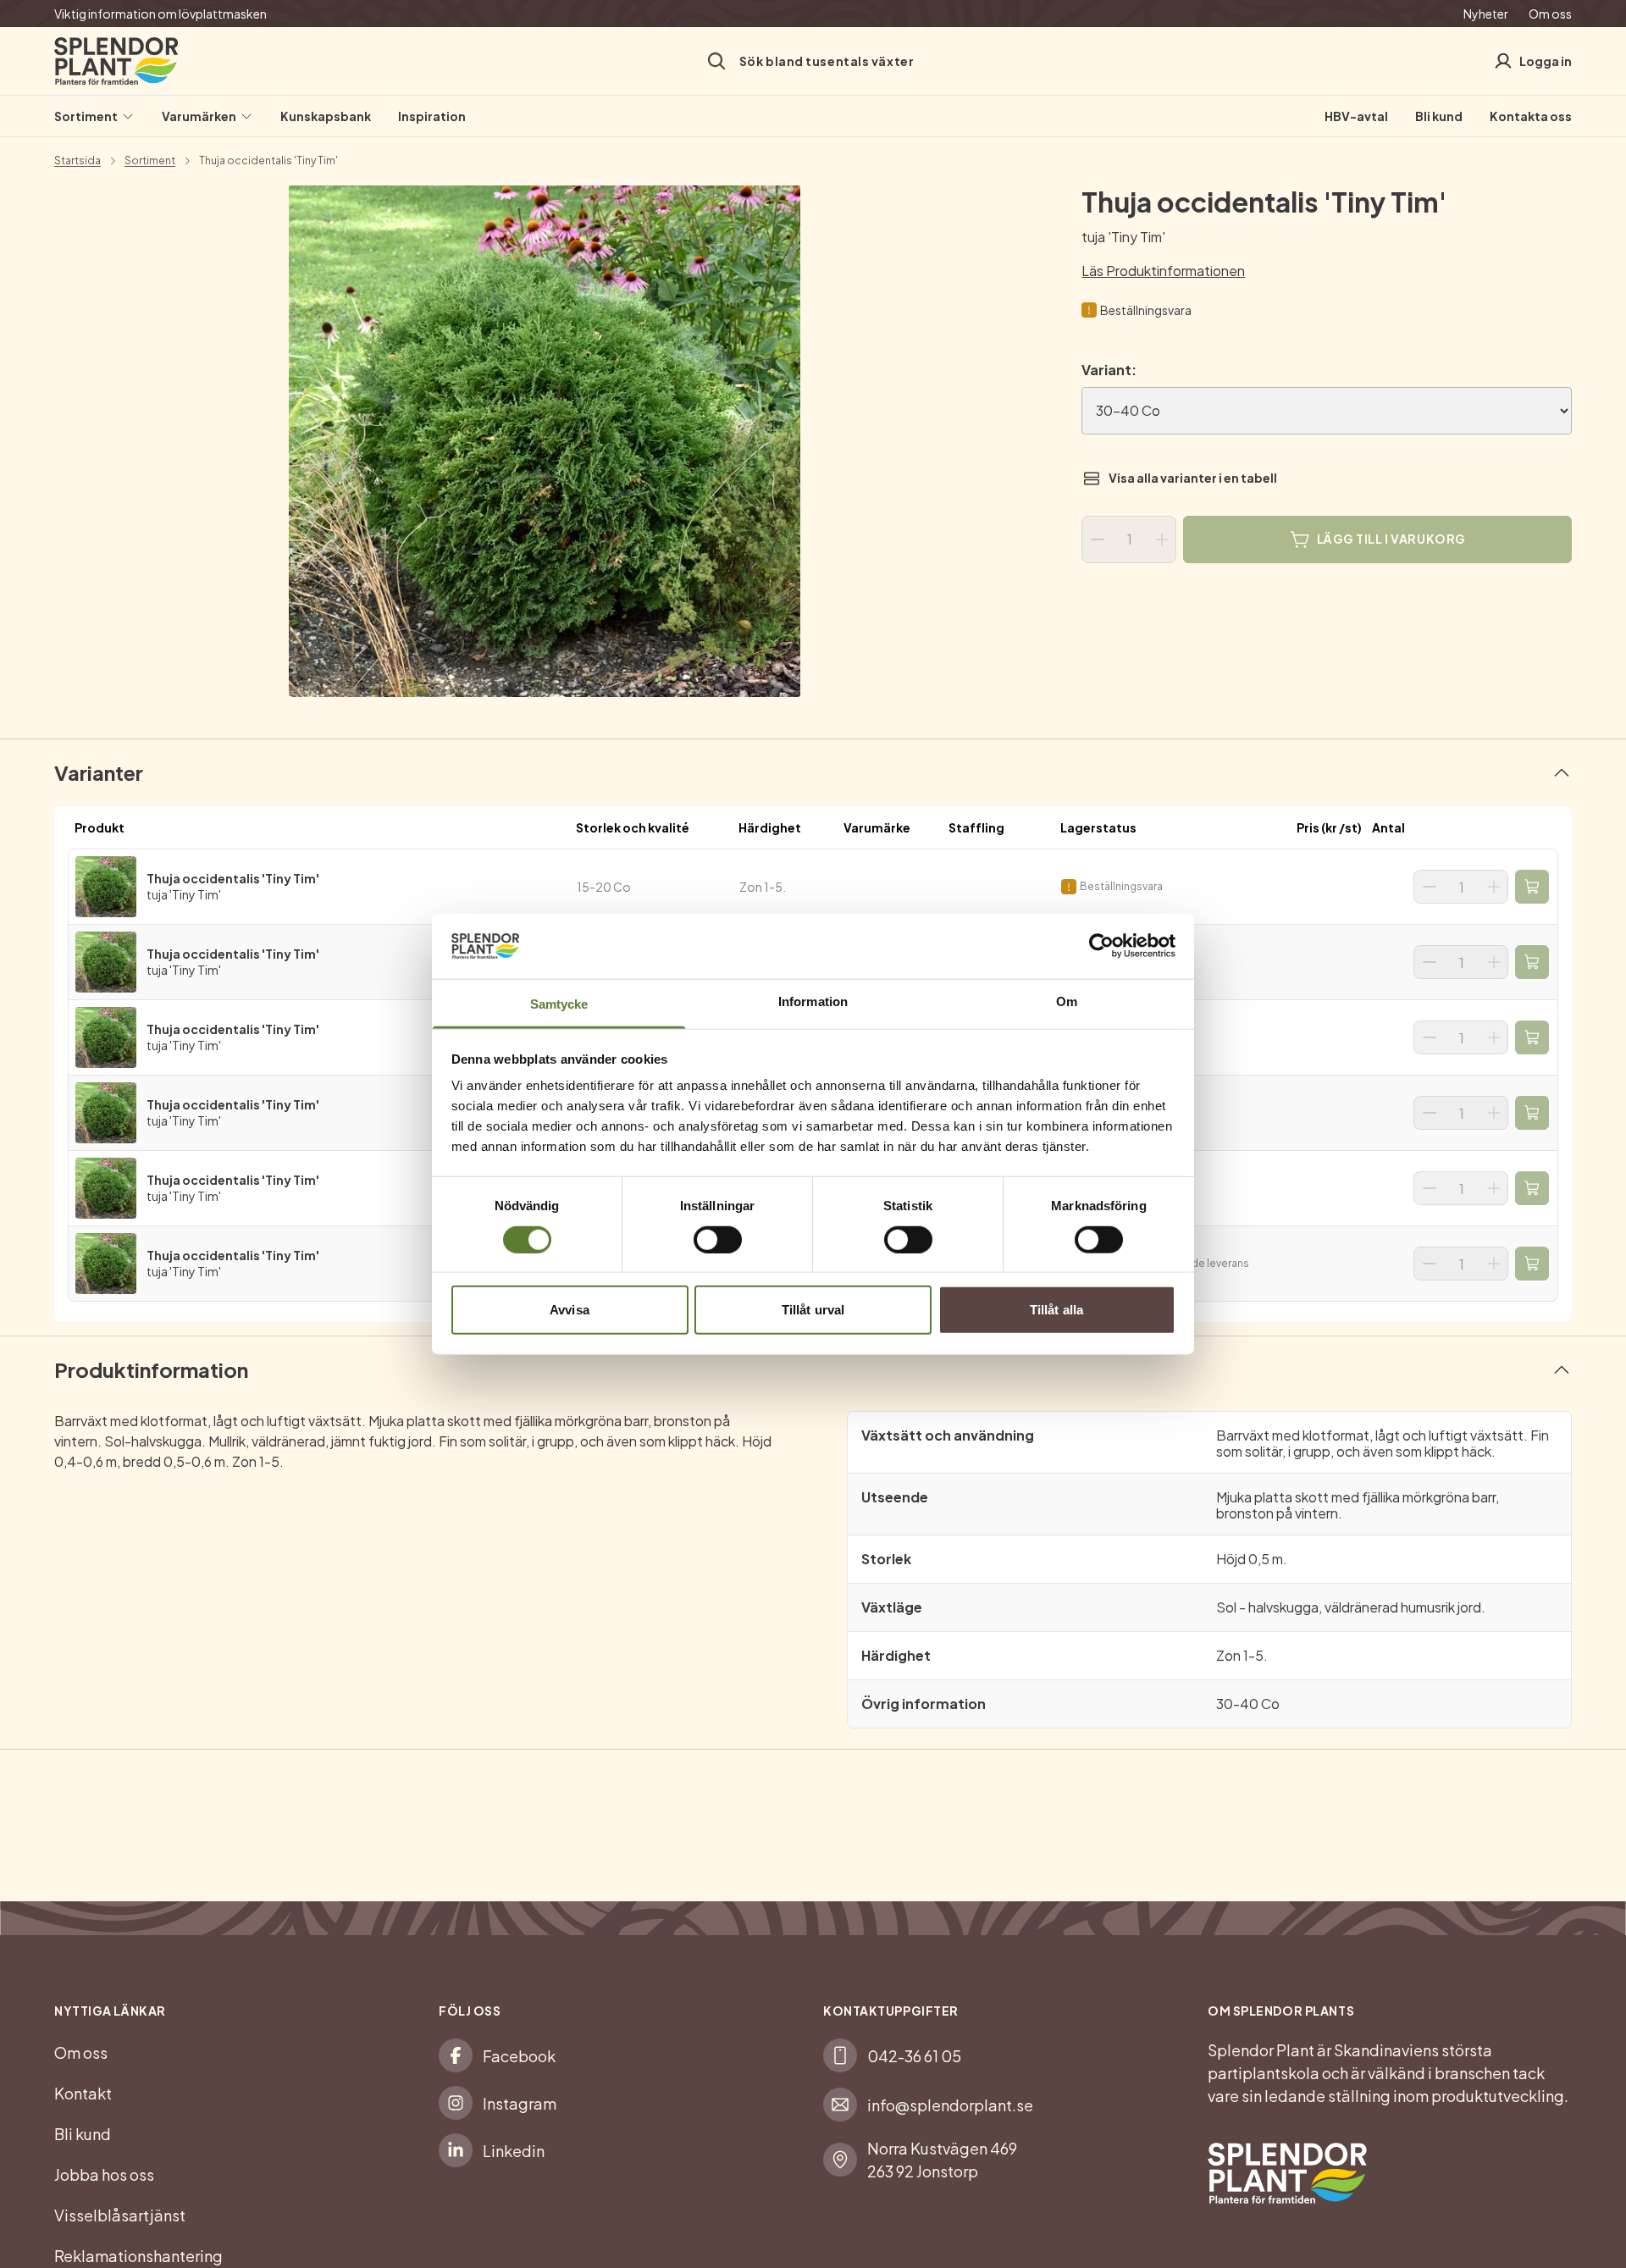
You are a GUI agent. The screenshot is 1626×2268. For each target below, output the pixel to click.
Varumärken (199, 116)
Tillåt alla (1056, 1310)
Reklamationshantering (138, 2256)
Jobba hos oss (104, 2174)
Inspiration (432, 116)
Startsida (77, 161)
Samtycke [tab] (559, 1004)
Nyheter (1486, 14)
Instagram (520, 2103)
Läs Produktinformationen (1163, 271)
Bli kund (1439, 116)
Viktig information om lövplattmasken (160, 14)
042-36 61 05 (914, 2056)
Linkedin (514, 2151)
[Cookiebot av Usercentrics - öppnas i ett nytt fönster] (1101, 946)
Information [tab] (813, 1001)
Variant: (1109, 370)
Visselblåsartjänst (120, 2215)
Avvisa (570, 1310)
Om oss (1550, 14)
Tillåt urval (813, 1310)
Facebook (519, 2056)
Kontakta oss (1531, 116)
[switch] (718, 1239)
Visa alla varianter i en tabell (1193, 478)
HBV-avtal (1356, 116)
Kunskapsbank (326, 116)
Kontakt (83, 2093)
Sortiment (86, 116)
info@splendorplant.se (950, 2105)
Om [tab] (1067, 1001)
